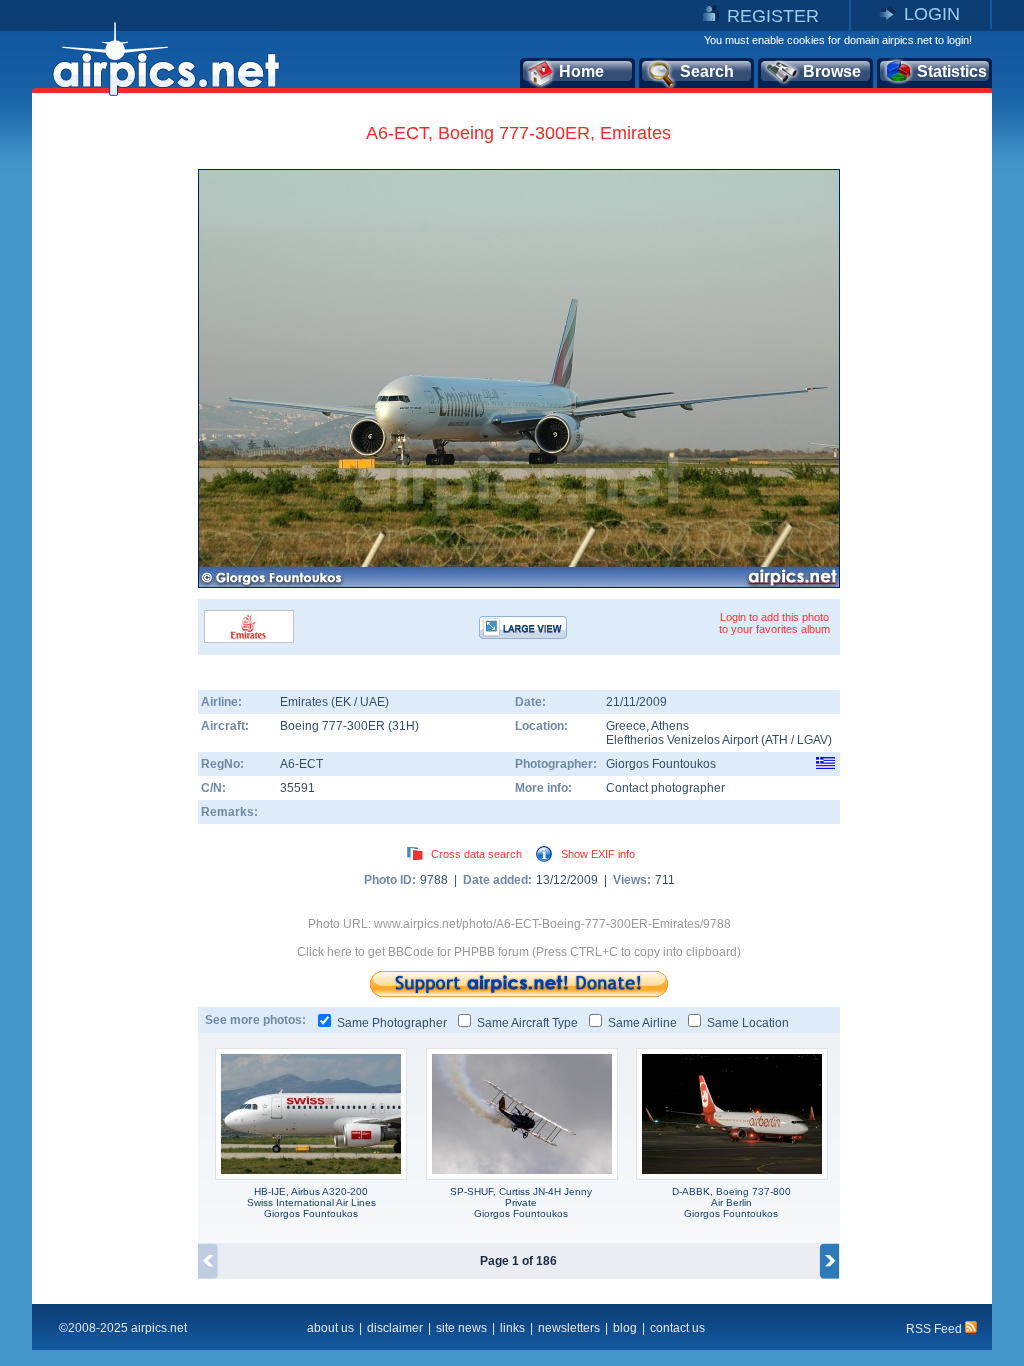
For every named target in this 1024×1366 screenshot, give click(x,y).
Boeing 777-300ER (334, 726)
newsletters (569, 1328)
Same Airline (642, 1023)
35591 (297, 788)
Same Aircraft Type (527, 1023)
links (512, 1328)
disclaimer (395, 1328)
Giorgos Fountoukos (661, 764)
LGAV (812, 740)
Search (707, 71)
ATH (776, 740)
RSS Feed (935, 1329)
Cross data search (476, 854)
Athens (670, 726)
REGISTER (773, 16)
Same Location (748, 1023)
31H (403, 726)
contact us (677, 1328)
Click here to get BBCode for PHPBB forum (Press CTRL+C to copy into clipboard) (519, 952)
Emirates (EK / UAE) (334, 702)
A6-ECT (301, 764)
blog (625, 1328)
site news (461, 1328)
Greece (626, 726)
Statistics (952, 71)
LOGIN (932, 14)
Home (581, 71)
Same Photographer (392, 1023)
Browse (832, 71)
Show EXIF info (598, 854)
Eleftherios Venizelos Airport (682, 740)
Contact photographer (665, 788)
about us (330, 1328)
